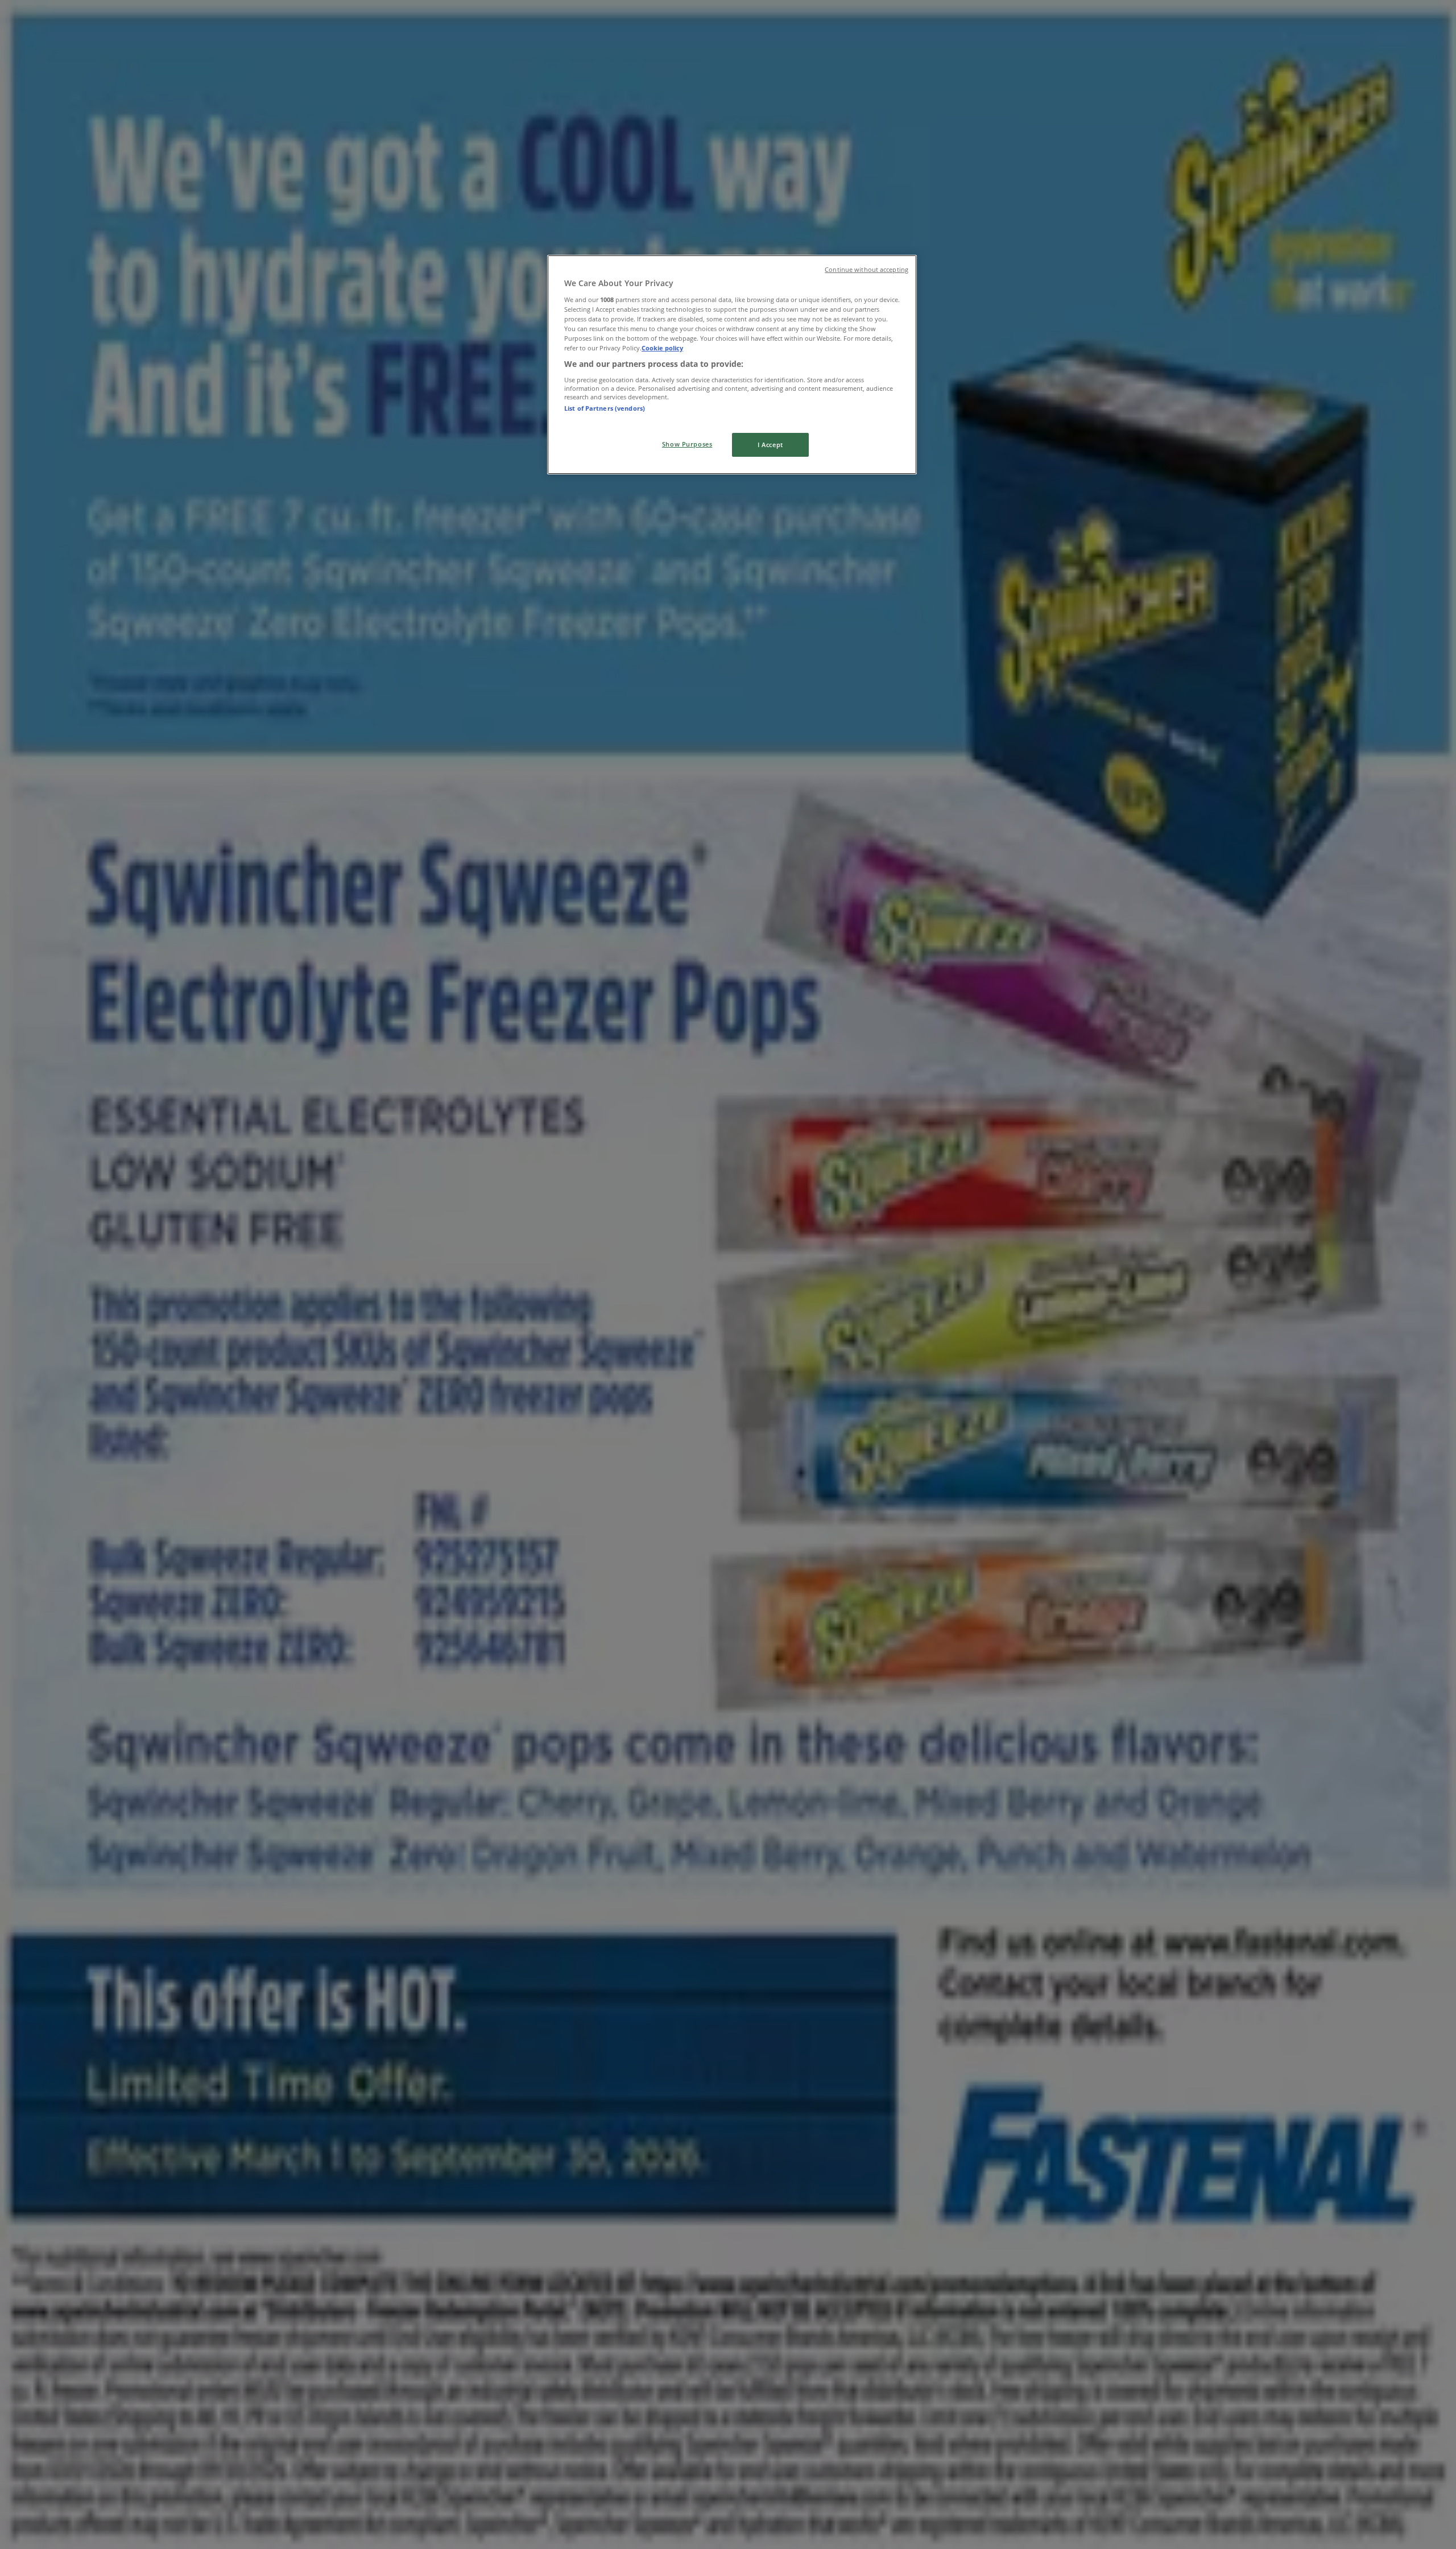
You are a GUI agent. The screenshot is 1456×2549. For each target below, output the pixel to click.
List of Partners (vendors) (605, 408)
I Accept (770, 445)
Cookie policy (662, 348)
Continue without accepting (866, 270)
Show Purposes (687, 444)
